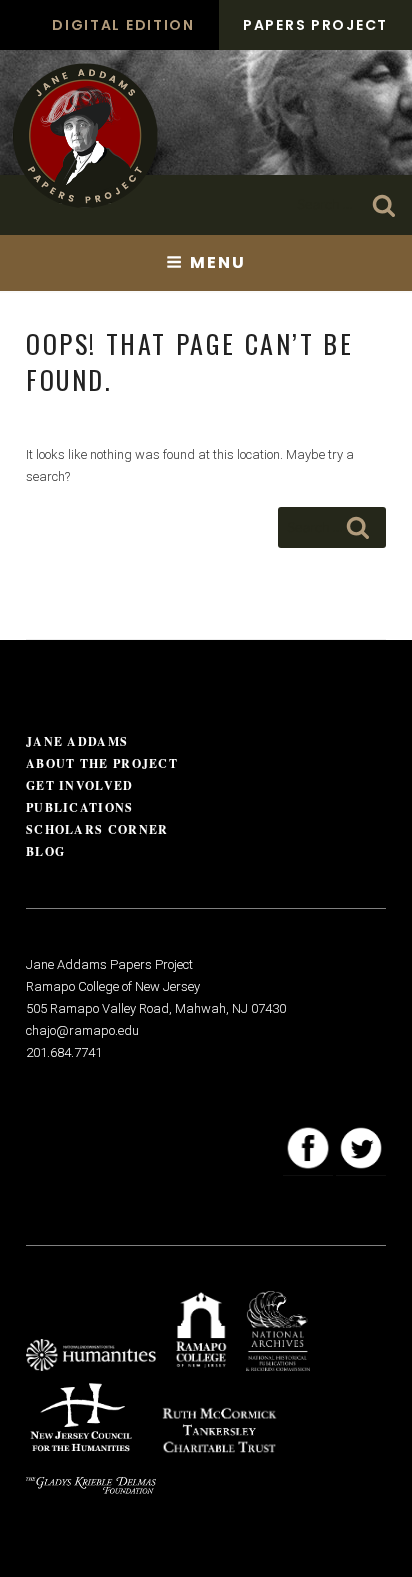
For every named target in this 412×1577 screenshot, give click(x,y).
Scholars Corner (97, 829)
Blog (45, 851)
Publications (80, 807)
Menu (218, 262)
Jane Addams (77, 741)
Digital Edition (123, 25)
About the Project (102, 763)
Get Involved (80, 785)
